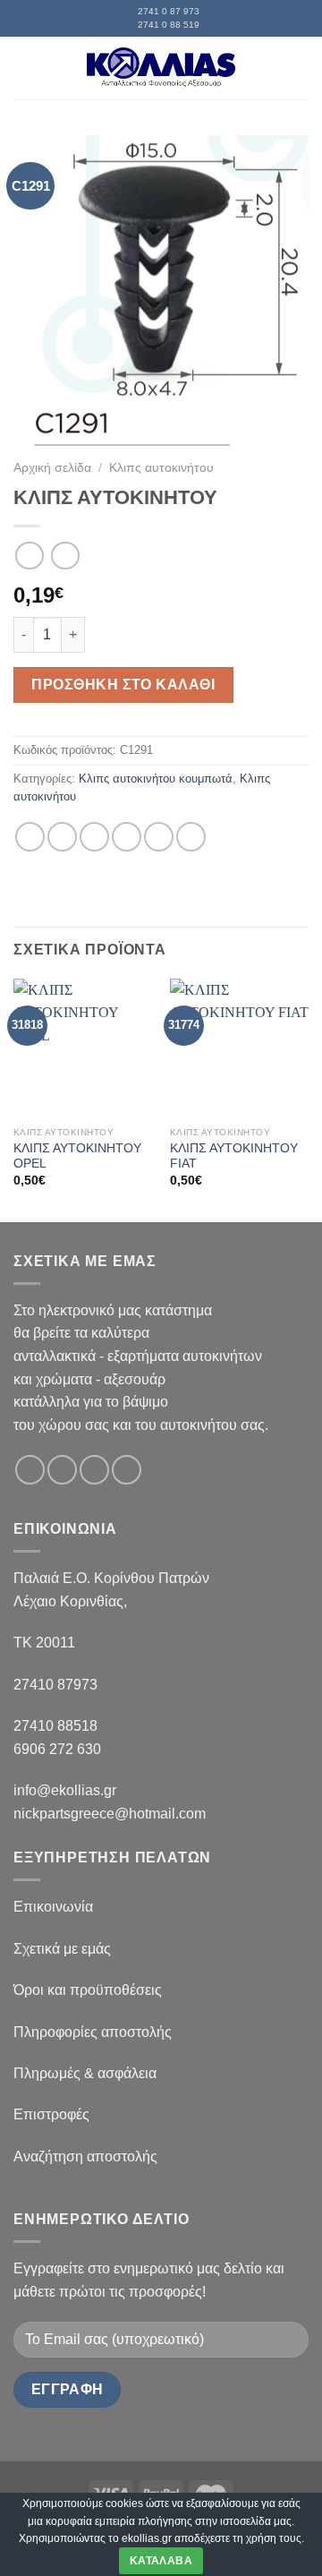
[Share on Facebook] (62, 837)
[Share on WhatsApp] (30, 837)
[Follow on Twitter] (94, 1470)
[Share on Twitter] (94, 837)
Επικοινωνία (53, 1907)
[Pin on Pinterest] (159, 837)
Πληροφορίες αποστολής (93, 2032)
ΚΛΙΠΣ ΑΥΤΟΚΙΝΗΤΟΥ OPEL (77, 1156)
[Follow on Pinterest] (127, 1470)
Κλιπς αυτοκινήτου (161, 468)
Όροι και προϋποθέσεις (88, 1990)
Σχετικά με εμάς (62, 1949)
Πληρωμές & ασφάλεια (85, 2073)
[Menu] (24, 68)
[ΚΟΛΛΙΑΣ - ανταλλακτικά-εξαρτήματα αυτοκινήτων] (161, 68)
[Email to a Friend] (127, 837)
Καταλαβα (161, 2561)
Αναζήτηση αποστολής (85, 2157)
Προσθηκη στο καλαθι (123, 685)
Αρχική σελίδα (52, 468)
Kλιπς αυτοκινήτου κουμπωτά (156, 779)
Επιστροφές (51, 2114)
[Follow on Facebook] (30, 1470)
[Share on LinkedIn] (191, 837)
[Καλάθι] (300, 68)
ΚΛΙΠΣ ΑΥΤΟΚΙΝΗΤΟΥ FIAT (234, 1156)
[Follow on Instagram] (62, 1470)
